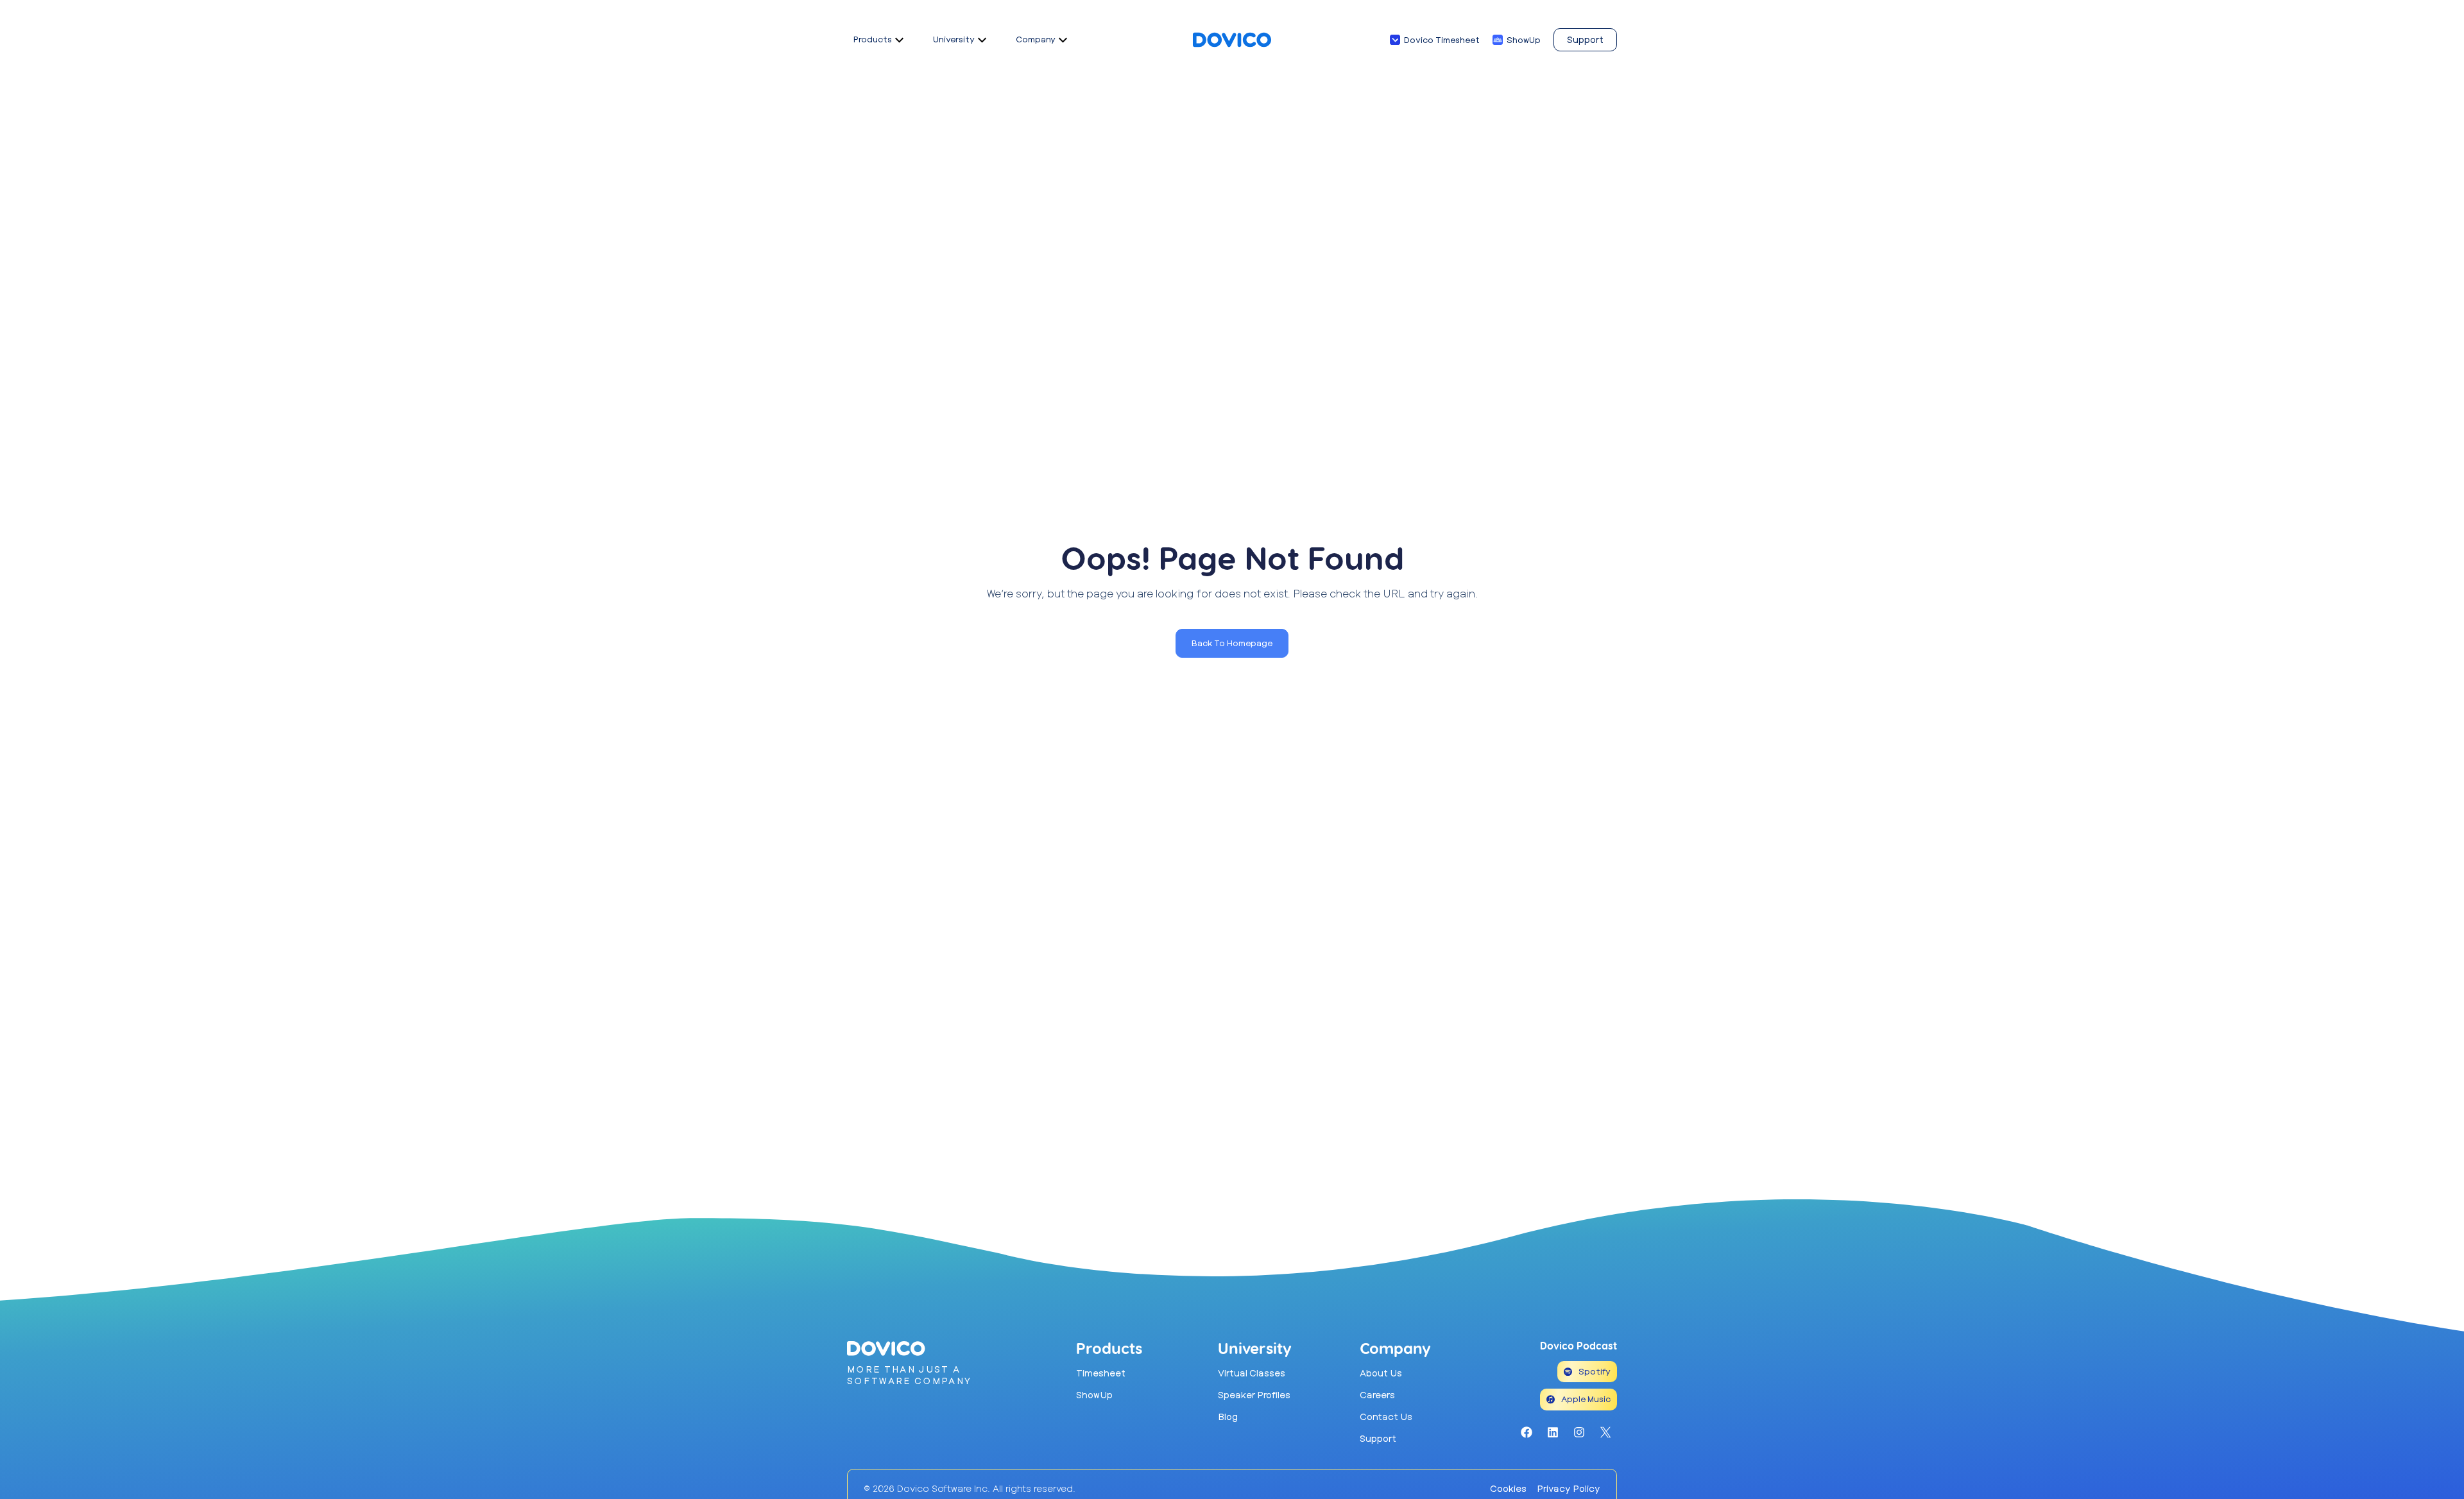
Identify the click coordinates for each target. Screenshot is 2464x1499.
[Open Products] (899, 40)
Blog (1228, 1417)
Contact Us (1386, 1417)
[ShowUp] (1498, 40)
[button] (1232, 644)
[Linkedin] (1553, 1432)
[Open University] (982, 40)
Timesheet (1101, 1373)
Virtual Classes (1252, 1373)
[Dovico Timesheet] (1395, 40)
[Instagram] (1579, 1432)
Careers (1377, 1395)
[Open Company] (1063, 40)
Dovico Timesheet (1442, 40)
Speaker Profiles (1254, 1395)
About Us (1381, 1373)
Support (1378, 1438)
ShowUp (1524, 40)
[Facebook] (1527, 1432)
